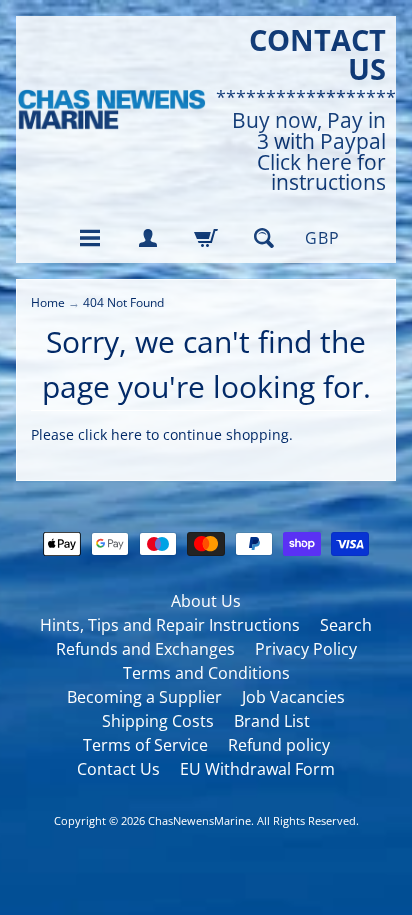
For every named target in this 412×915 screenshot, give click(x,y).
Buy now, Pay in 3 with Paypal (309, 131)
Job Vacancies (293, 697)
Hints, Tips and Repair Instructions (170, 625)
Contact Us (118, 769)
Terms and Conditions (206, 673)
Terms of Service (145, 745)
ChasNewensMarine (199, 820)
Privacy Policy (306, 649)
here (126, 434)
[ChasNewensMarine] (111, 110)
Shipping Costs (158, 721)
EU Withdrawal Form (257, 769)
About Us (206, 601)
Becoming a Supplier (144, 697)
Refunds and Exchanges (145, 649)
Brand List (272, 721)
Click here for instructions (321, 173)
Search (346, 625)
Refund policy (279, 745)
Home (48, 302)
